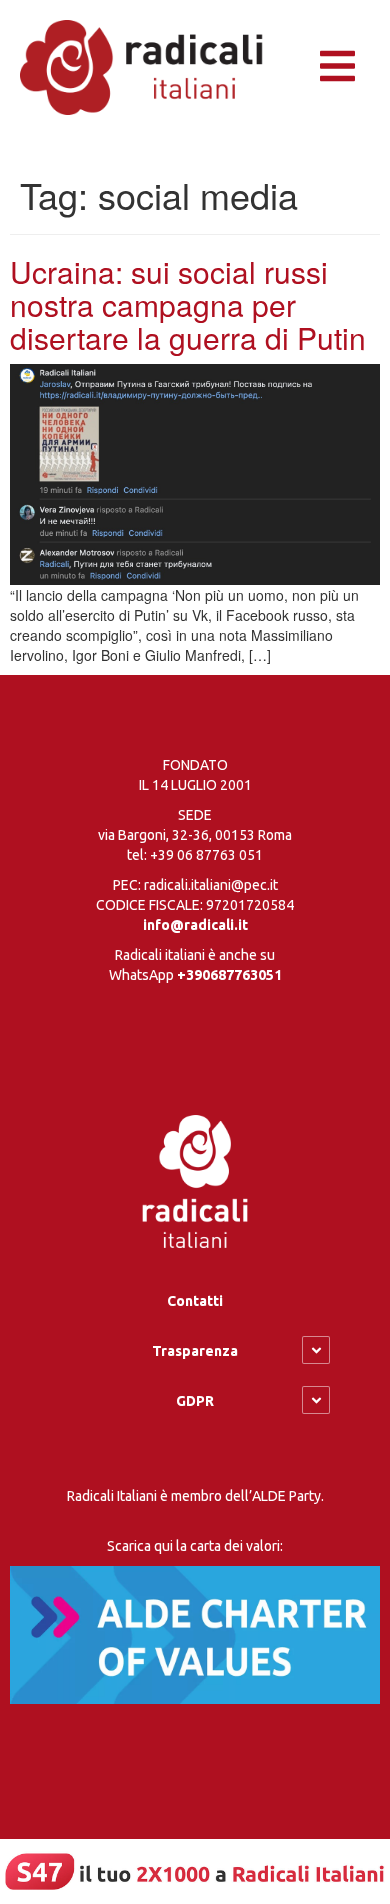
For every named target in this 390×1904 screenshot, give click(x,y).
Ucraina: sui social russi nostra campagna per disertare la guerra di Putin (188, 304)
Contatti (195, 1301)
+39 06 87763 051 (206, 855)
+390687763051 (229, 975)
